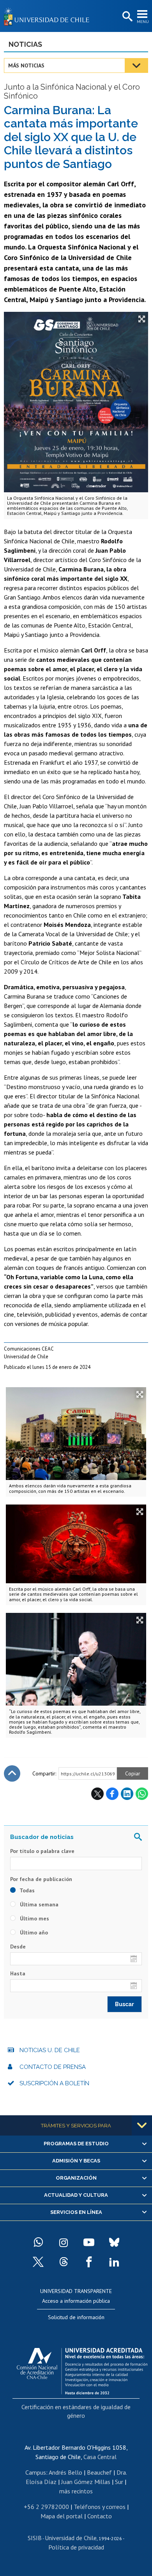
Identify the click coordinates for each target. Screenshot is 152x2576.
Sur (119, 2482)
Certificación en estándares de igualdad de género (76, 2411)
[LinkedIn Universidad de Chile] (114, 2262)
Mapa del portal (62, 2516)
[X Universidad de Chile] (38, 2262)
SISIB (35, 2538)
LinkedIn (127, 1794)
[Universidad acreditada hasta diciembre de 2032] (82, 2369)
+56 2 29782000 (46, 2507)
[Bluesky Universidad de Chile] (114, 2242)
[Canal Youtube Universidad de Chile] (89, 2242)
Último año (33, 1932)
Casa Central (100, 2457)
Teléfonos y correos (100, 2507)
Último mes (34, 1918)
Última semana (38, 1904)
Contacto (100, 2516)
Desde (18, 1947)
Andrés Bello (65, 2472)
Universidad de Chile (71, 2538)
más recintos (76, 2491)
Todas (27, 1890)
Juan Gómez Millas (86, 2482)
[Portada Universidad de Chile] (49, 16)
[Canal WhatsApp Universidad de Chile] (38, 2242)
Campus (36, 2472)
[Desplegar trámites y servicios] (142, 2125)
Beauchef (99, 2472)
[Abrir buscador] (127, 17)
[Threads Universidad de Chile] (64, 2262)
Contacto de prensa (53, 2067)
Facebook (112, 1794)
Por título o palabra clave (42, 1851)
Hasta (18, 1973)
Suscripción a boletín (54, 2083)
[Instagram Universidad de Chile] (64, 2242)
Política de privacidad (76, 2547)
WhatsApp (142, 1794)
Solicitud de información (76, 2317)
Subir (12, 1773)
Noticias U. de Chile (50, 2050)
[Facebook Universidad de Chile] (89, 2262)
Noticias (25, 44)
